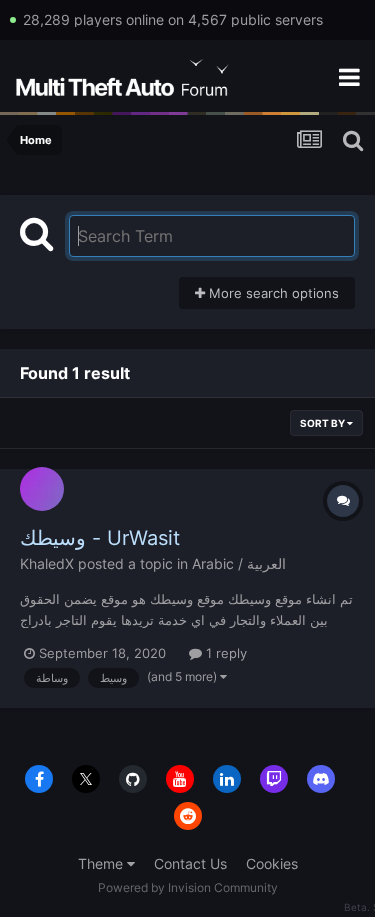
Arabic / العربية (239, 563)
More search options (272, 293)
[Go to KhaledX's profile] (42, 489)
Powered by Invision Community (188, 887)
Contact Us (190, 863)
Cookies (272, 863)
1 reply (224, 653)
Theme (102, 863)
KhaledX (47, 563)
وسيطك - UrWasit (100, 538)
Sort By (323, 423)
